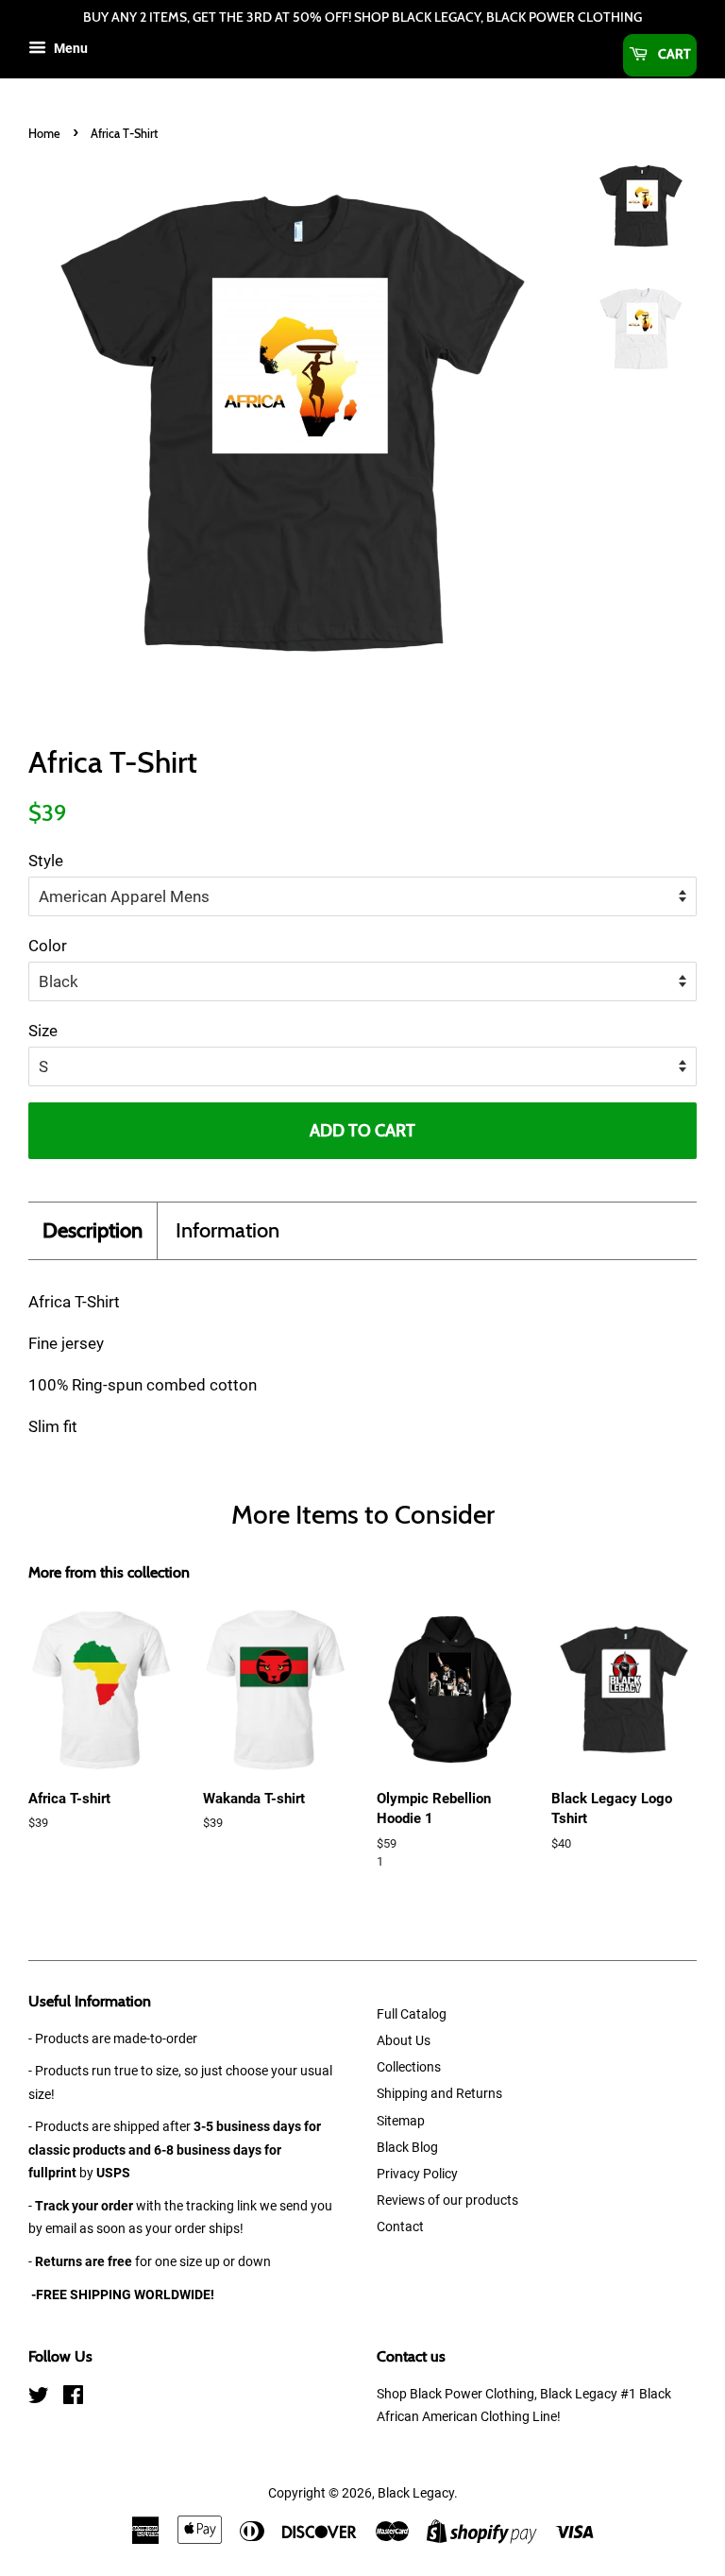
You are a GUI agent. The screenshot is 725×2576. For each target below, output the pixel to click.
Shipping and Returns (439, 2094)
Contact (400, 2227)
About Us (404, 2041)
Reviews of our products (447, 2201)
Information (228, 1230)
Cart (673, 54)
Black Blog (407, 2148)
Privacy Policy (417, 2174)
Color (48, 946)
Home (44, 134)
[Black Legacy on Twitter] (39, 2399)
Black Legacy (416, 2493)
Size (43, 1031)
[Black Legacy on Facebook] (73, 2399)
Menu (69, 48)
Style (46, 861)
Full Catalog (412, 2014)
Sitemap (401, 2121)
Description (93, 1230)
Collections (409, 2067)
